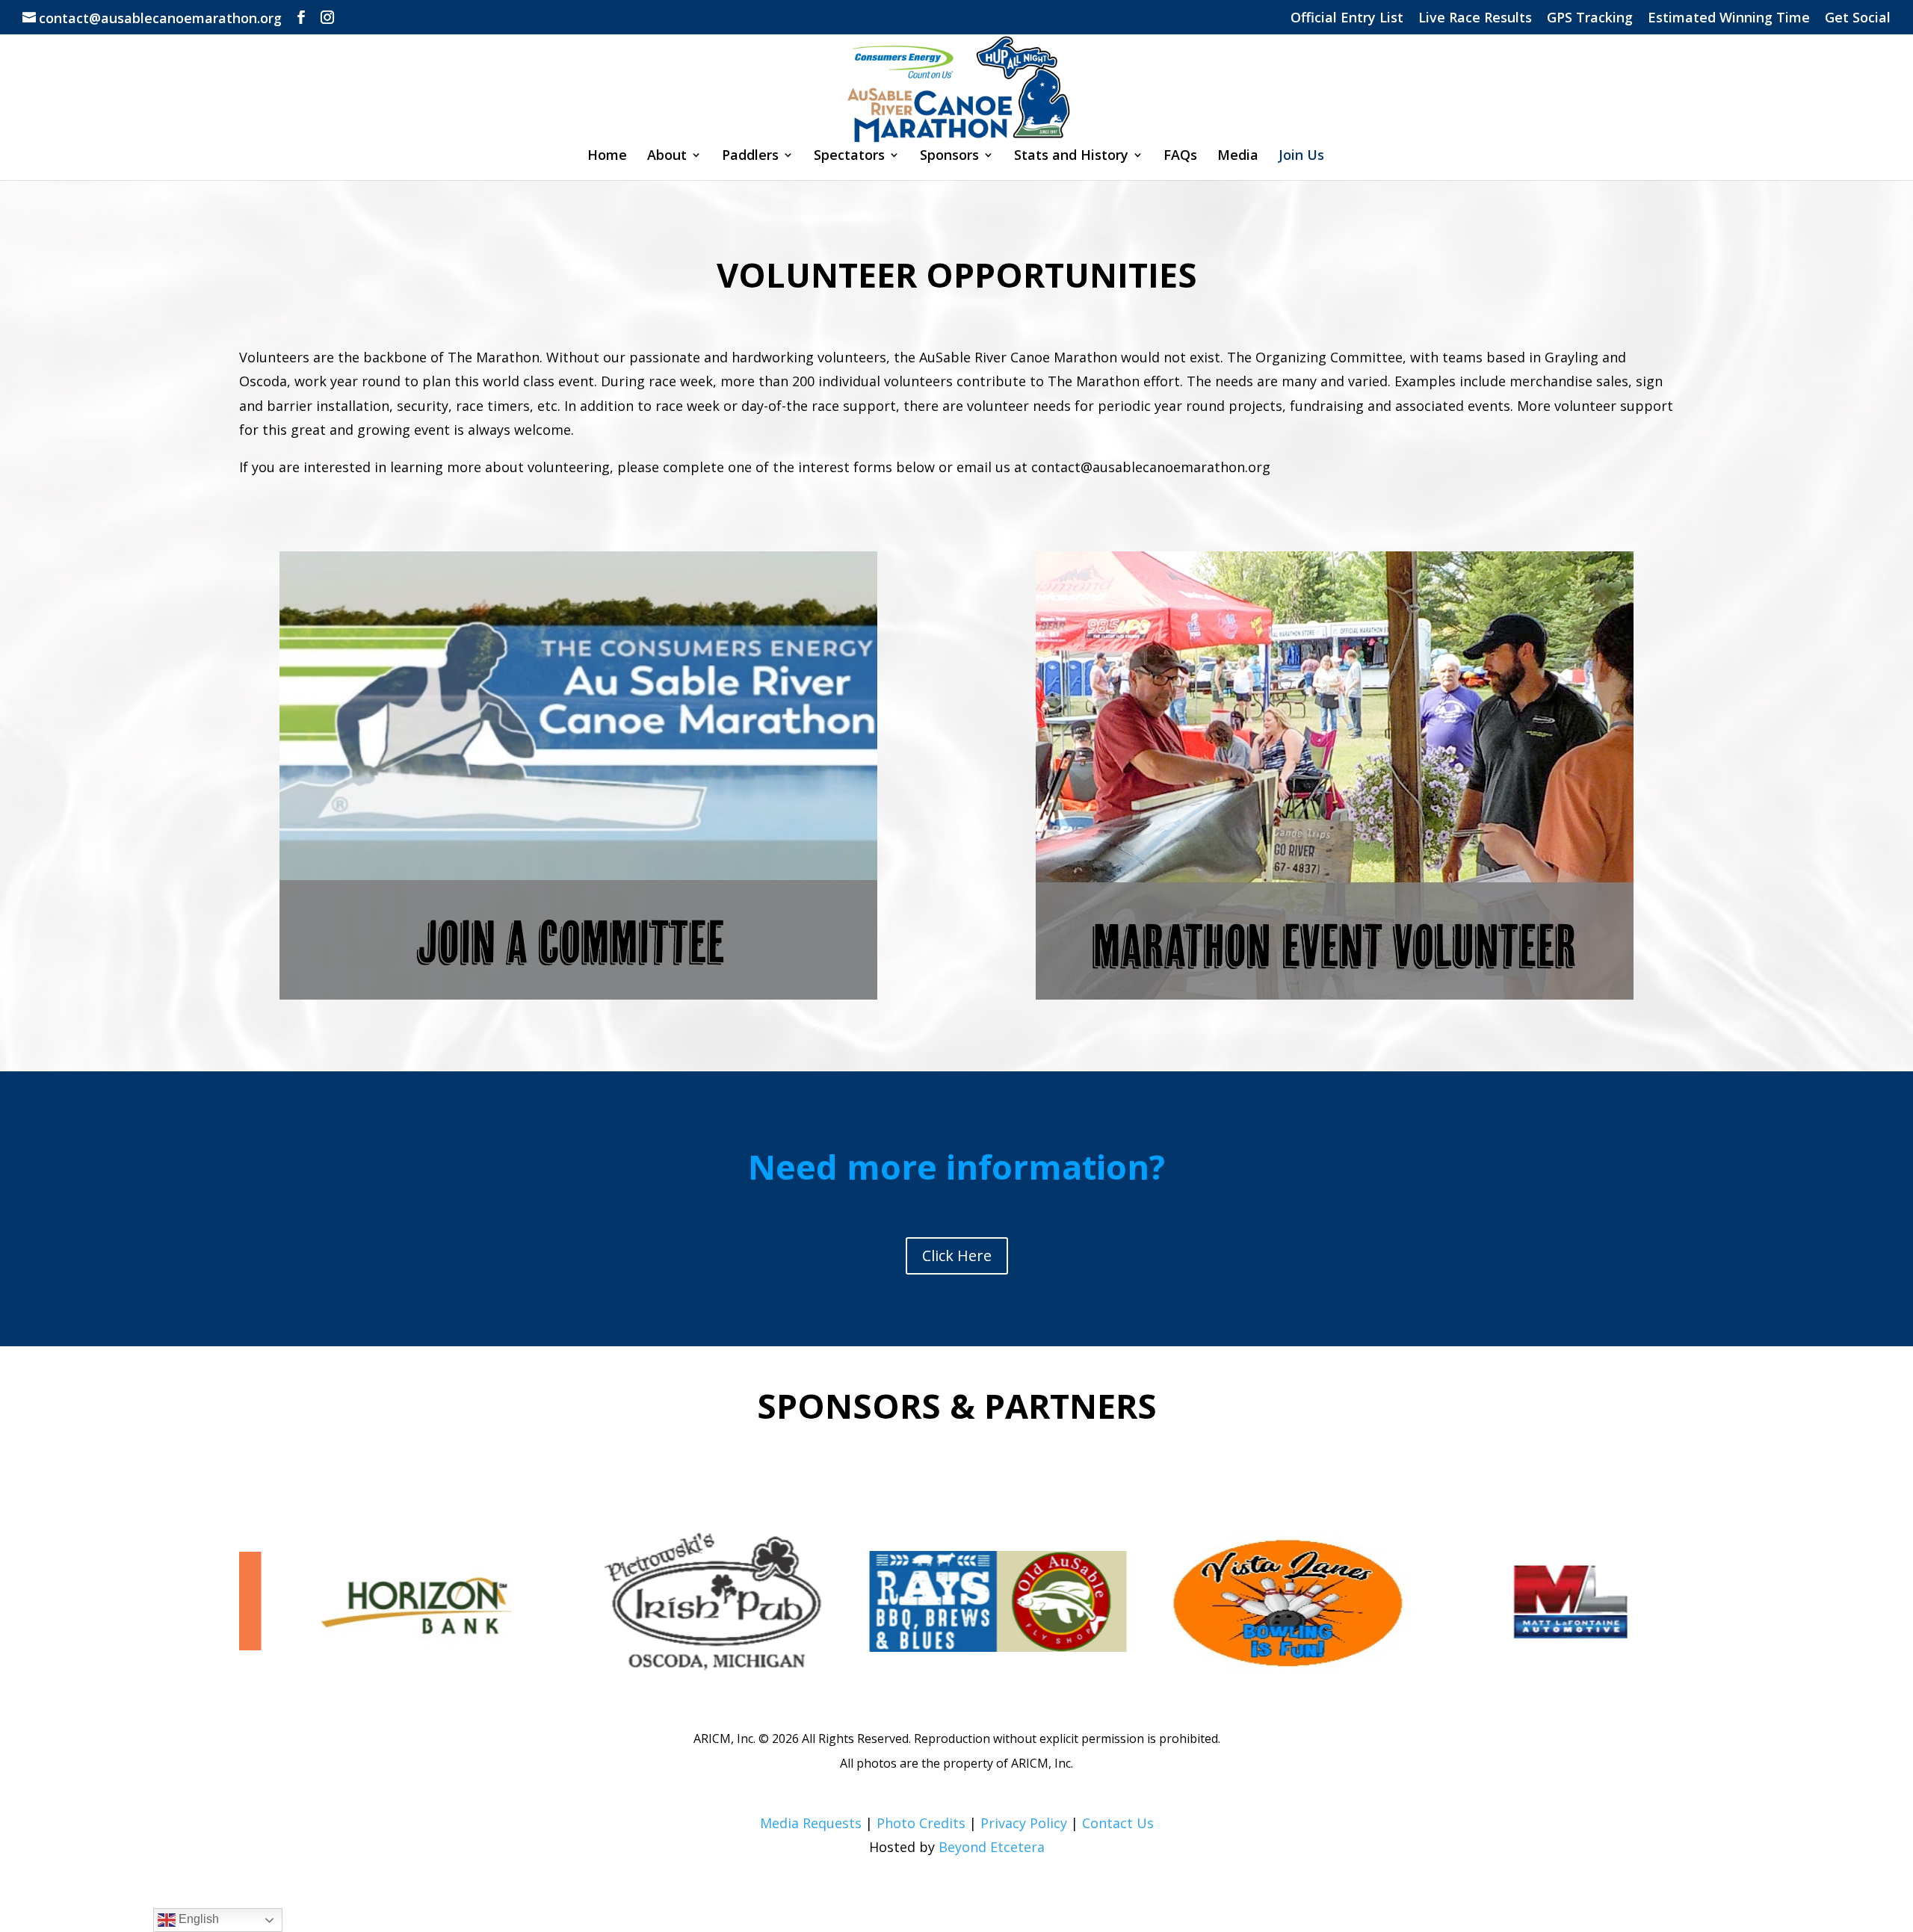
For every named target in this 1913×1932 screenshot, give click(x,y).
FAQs (1180, 157)
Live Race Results (1475, 18)
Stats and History (1071, 157)
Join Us (1301, 157)
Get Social (1858, 18)
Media (1238, 157)
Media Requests (811, 1823)
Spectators (849, 157)
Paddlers (750, 157)
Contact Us (1118, 1823)
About (667, 157)
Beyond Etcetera (992, 1847)
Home (607, 157)
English (197, 1919)
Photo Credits (921, 1823)
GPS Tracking (1590, 18)
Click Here (957, 1256)
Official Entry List (1347, 18)
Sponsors (949, 157)
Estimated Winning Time (1729, 18)
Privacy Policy (1024, 1823)
